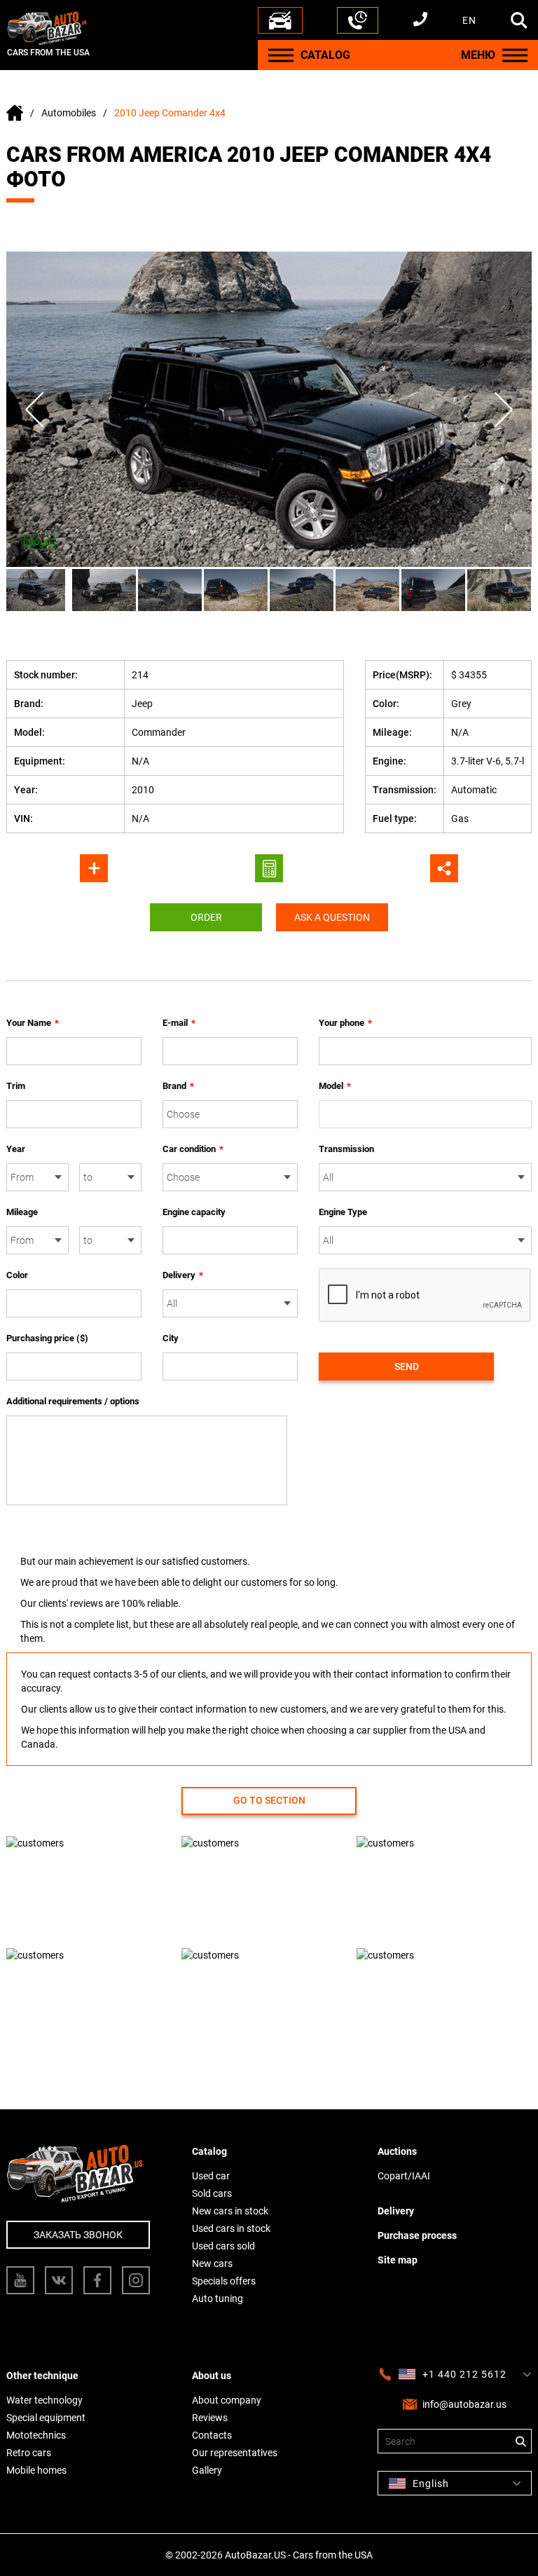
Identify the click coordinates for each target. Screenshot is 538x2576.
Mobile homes (36, 2470)
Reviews (210, 2418)
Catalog (209, 2151)
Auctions (397, 2151)
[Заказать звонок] (358, 20)
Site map (398, 2260)
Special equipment (46, 2418)
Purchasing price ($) (47, 1338)
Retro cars (29, 2453)
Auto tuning (218, 2298)
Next (504, 410)
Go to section (269, 1800)
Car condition (193, 1149)
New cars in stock (230, 2211)
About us (212, 2376)
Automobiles (69, 113)
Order (206, 917)
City (171, 1338)
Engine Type (343, 1212)
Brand (178, 1086)
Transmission (346, 1149)
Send (407, 1366)
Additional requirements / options (73, 1401)
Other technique (42, 2376)
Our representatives (235, 2453)
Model (335, 1086)
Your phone (345, 1023)
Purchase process (417, 2235)
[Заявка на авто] (280, 20)
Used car (211, 2176)
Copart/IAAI (404, 2176)
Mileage (22, 1212)
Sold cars (212, 2193)
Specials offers (224, 2281)
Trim (16, 1086)
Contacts (212, 2435)
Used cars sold (223, 2246)
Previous (34, 410)
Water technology (44, 2400)
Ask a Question (332, 917)
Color (17, 1275)
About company (227, 2400)
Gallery (207, 2470)
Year (16, 1149)
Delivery (183, 1275)
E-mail (179, 1023)
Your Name (33, 1023)
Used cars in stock (231, 2228)
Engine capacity (194, 1212)
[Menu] (281, 55)
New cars (212, 2263)
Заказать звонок (78, 2235)
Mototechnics (36, 2435)
